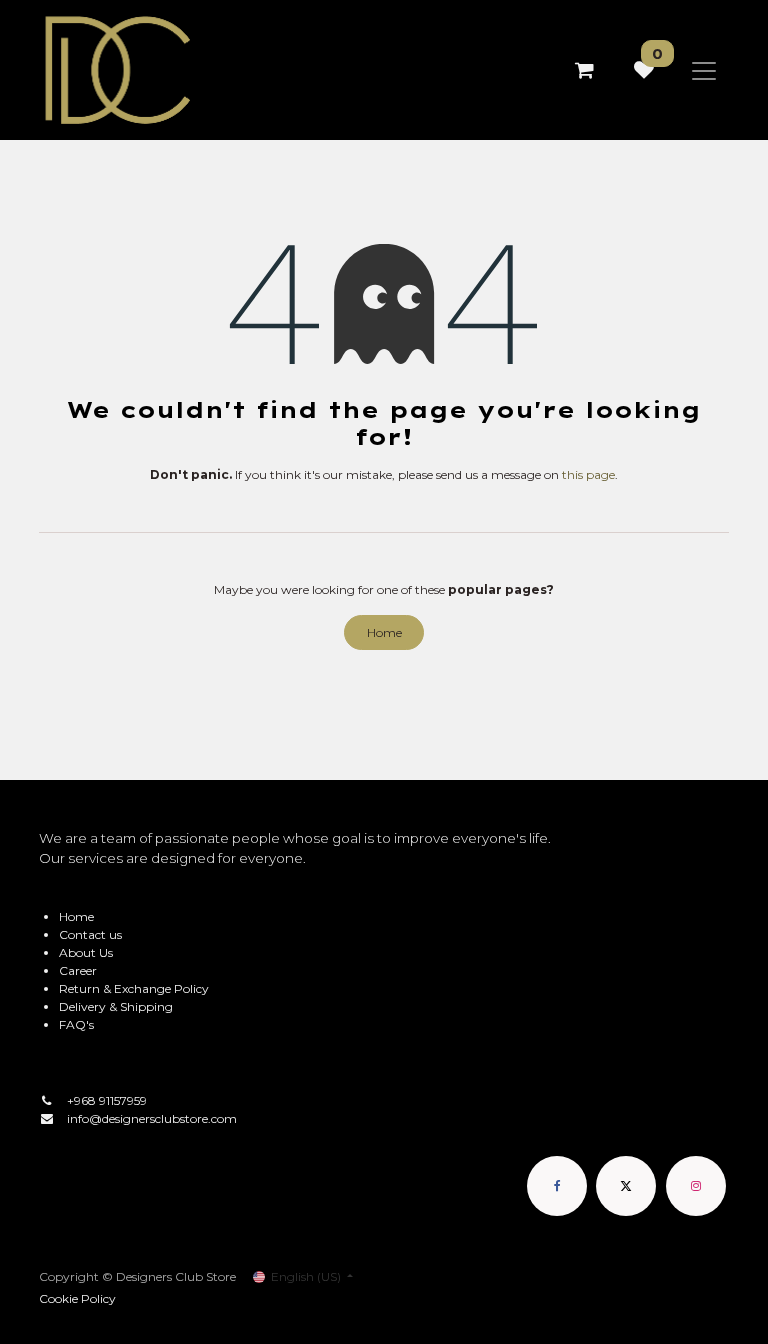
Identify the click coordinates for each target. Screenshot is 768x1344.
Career (78, 970)
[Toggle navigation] (704, 70)
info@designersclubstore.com (152, 1118)
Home (384, 632)
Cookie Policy (77, 1298)
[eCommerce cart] (584, 70)
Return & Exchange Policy (134, 988)
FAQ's (76, 1024)
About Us (86, 952)
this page (588, 474)
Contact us (90, 934)
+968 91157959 (107, 1100)
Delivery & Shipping (116, 1006)
